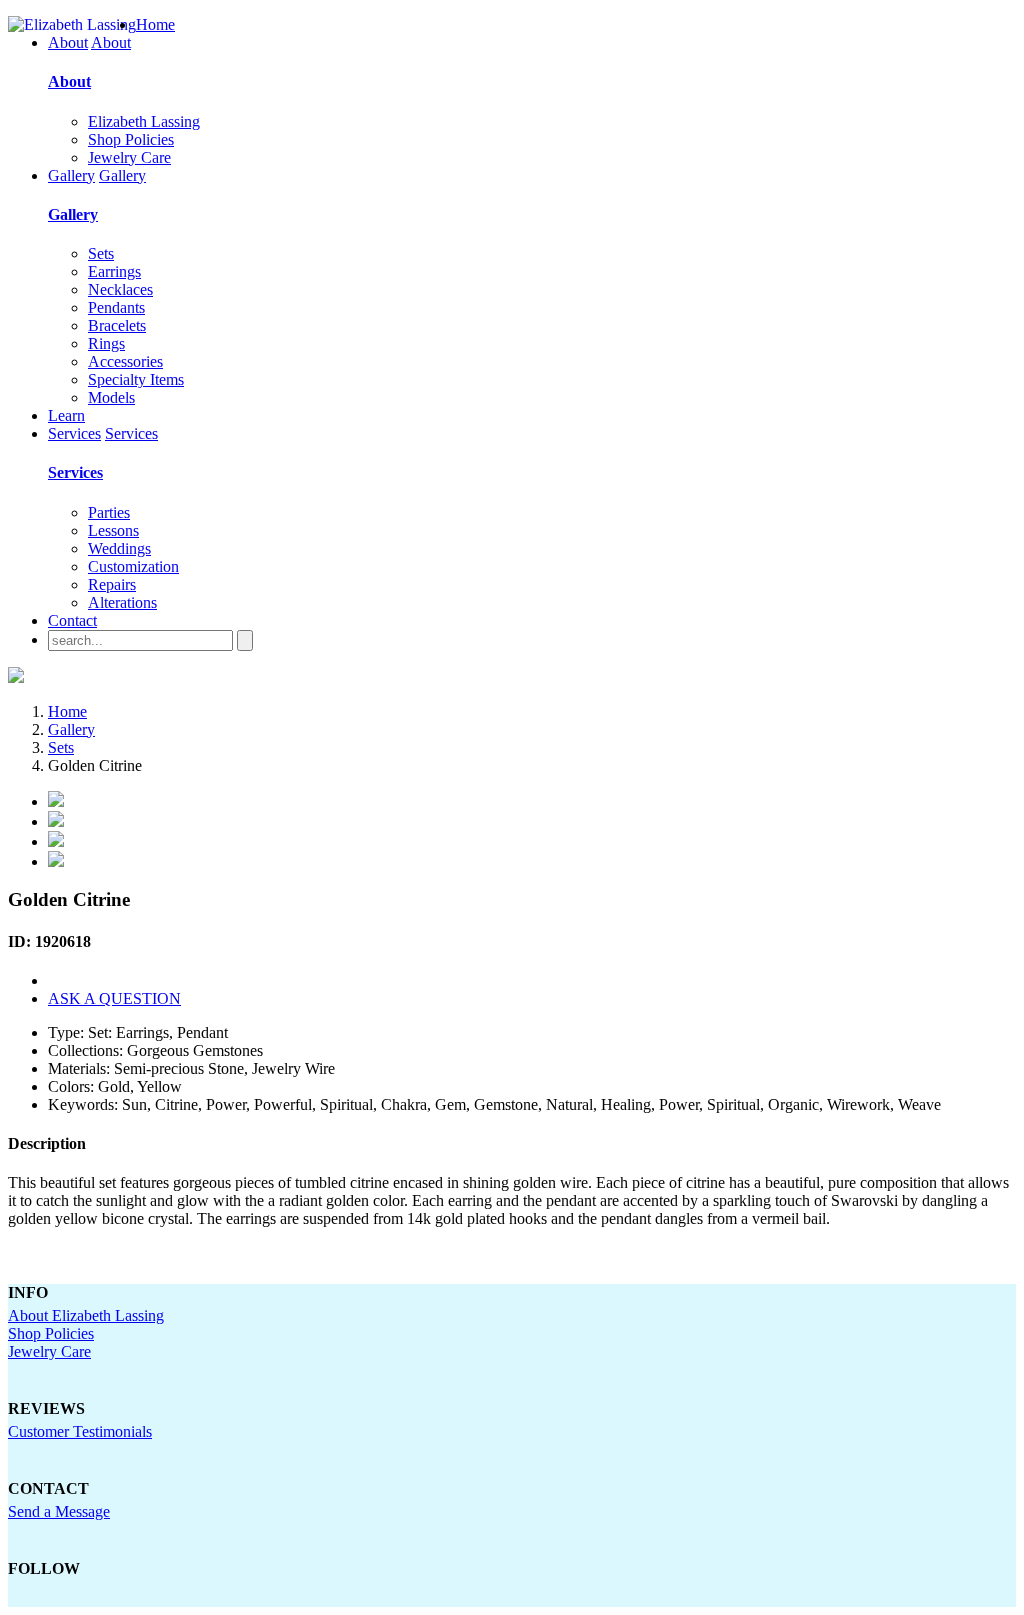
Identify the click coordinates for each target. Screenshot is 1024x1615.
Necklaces (120, 289)
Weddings (119, 548)
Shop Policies (131, 139)
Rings (106, 343)
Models (111, 397)
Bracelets (117, 325)
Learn (66, 415)
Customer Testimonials (80, 1431)
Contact (72, 620)
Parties (109, 512)
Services (74, 433)
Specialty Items (136, 379)
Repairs (112, 584)
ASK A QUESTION (114, 998)
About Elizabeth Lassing (86, 1315)
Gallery (71, 175)
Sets (101, 253)
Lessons (113, 530)
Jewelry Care (129, 157)
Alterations (122, 602)
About (68, 42)
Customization (133, 566)
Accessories (125, 361)
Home (155, 24)
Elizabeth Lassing (144, 121)
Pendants (116, 307)
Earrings (114, 271)
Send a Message (59, 1511)
